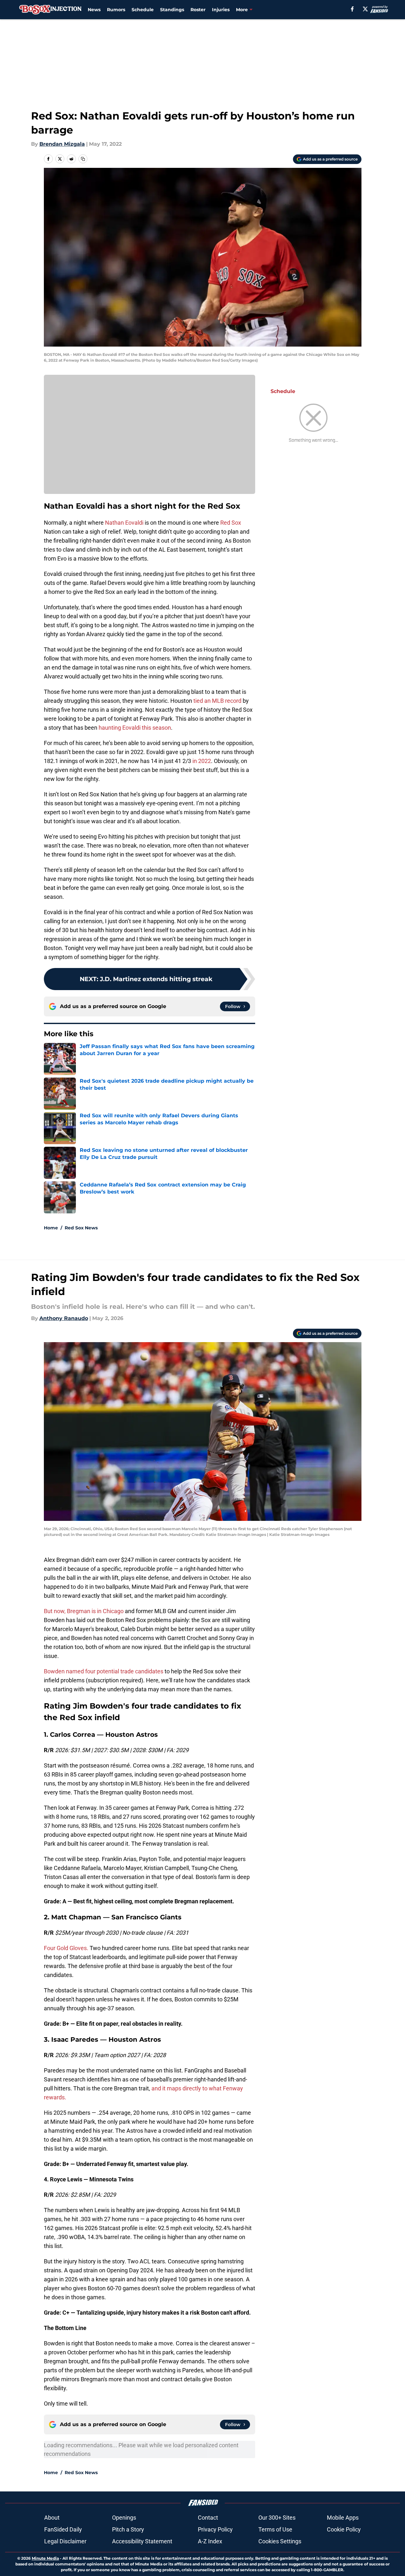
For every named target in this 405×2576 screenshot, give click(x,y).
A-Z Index (210, 2541)
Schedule (143, 10)
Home (51, 1228)
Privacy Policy (215, 2529)
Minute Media (45, 2558)
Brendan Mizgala (62, 144)
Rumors (116, 10)
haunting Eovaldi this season (135, 728)
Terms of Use (275, 2529)
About (52, 2518)
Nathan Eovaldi (124, 523)
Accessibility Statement (142, 2541)
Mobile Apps (343, 2518)
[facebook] (352, 9)
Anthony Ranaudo (64, 1318)
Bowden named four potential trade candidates (104, 1671)
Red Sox (231, 523)
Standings (172, 10)
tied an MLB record (217, 701)
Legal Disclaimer (65, 2541)
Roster (198, 10)
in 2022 (202, 761)
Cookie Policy (344, 2529)
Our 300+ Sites (277, 2518)
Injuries (221, 10)
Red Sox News (81, 1228)
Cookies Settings (280, 2541)
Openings (124, 2518)
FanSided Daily (63, 2529)
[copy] (83, 159)
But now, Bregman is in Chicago (84, 1611)
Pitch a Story (128, 2529)
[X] (365, 9)
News (94, 10)
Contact (208, 2518)
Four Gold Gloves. (66, 1948)
